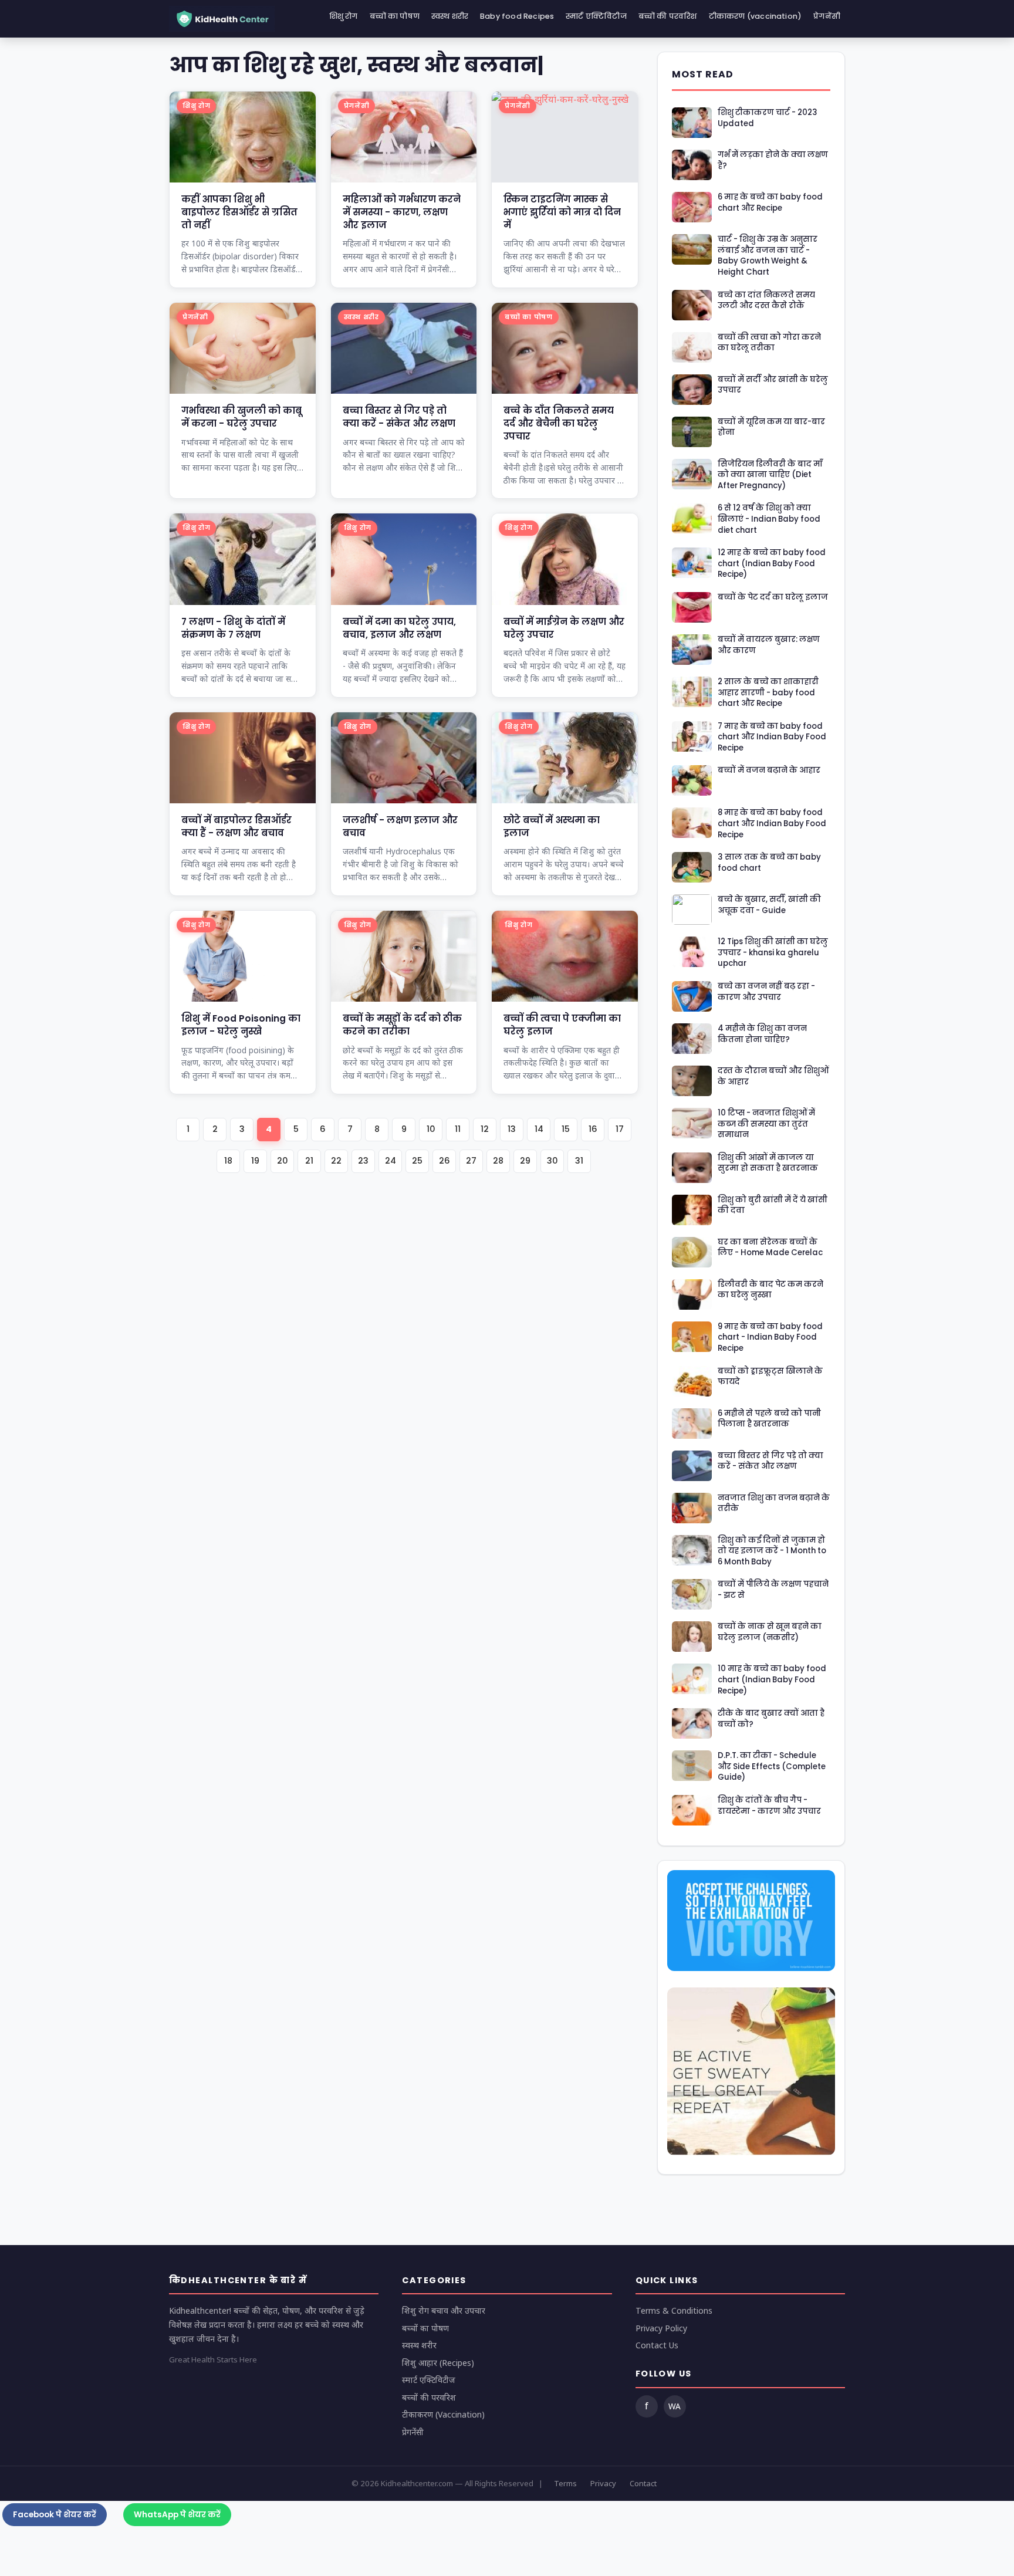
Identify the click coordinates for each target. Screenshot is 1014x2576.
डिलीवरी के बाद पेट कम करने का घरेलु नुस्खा (770, 1290)
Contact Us (657, 2345)
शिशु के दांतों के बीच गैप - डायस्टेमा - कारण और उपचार (769, 1806)
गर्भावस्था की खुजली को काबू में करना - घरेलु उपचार (241, 417)
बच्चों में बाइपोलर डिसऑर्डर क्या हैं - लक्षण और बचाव (236, 826)
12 (485, 1129)
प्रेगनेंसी (827, 16)
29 (525, 1161)
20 (283, 1161)
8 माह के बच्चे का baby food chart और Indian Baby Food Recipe (772, 824)
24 (391, 1161)
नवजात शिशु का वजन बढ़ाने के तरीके (774, 1504)
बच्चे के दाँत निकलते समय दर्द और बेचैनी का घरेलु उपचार (559, 423)
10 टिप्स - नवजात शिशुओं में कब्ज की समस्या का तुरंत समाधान (766, 1124)
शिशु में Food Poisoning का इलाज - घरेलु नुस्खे (241, 1025)
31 (579, 1161)
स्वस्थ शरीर (450, 16)
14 (539, 1129)
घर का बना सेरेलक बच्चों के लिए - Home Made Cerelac (770, 1248)
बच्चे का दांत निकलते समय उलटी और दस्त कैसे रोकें (766, 301)
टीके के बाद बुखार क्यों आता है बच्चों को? (771, 1719)
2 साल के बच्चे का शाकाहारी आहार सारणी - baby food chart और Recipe (768, 693)
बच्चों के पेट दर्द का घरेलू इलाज (773, 597)
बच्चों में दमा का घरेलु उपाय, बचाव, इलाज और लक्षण (399, 628)
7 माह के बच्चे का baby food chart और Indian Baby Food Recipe (772, 737)
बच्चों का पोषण (395, 16)
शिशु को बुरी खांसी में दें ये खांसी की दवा (773, 1206)
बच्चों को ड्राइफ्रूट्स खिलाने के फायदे (770, 1377)
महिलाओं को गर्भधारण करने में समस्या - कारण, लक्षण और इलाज (402, 212)
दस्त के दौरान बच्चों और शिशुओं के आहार (773, 1076)
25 (417, 1161)
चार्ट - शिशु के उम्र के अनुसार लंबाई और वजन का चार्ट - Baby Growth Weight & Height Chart (768, 256)
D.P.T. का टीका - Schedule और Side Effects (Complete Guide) (772, 1767)
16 (593, 1129)
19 (255, 1161)
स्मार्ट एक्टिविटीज (596, 16)
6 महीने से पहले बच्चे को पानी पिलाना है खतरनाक (769, 1419)
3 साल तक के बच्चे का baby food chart (769, 863)
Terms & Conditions (674, 2310)
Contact (643, 2483)
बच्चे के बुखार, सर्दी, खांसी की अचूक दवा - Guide (769, 905)
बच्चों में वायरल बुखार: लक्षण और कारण (769, 645)
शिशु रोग (344, 16)
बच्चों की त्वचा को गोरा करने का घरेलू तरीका (769, 343)
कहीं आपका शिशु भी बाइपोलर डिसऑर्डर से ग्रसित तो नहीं (239, 212)
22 (336, 1161)
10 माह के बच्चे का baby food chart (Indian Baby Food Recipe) (772, 1680)
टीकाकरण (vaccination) (756, 16)
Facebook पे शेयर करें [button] (55, 2515)
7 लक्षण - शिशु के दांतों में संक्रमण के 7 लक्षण (233, 628)
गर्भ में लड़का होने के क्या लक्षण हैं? (773, 160)
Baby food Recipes (517, 16)
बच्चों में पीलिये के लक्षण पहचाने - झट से (773, 1590)
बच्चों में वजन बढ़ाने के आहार (769, 770)
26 (445, 1161)
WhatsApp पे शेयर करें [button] (177, 2515)
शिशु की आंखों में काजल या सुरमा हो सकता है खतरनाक (768, 1163)
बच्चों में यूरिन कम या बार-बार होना (771, 427)
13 (512, 1129)
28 (498, 1161)
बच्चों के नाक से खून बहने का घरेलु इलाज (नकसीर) (770, 1632)
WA (675, 2406)
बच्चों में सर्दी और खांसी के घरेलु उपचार (773, 385)
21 (309, 1161)
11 (458, 1129)
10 (431, 1129)
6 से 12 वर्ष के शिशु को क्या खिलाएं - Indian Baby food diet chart (769, 519)
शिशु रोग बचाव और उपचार (444, 2310)
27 (471, 1161)
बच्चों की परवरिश (668, 16)
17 (620, 1129)
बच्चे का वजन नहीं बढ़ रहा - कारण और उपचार (766, 992)
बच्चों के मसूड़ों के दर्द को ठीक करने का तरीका (402, 1025)
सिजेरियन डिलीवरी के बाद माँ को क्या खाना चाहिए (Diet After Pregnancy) (770, 475)
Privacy (603, 2483)
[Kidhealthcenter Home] (222, 19)
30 (552, 1161)
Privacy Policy (661, 2328)
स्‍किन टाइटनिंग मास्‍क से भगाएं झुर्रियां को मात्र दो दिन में (562, 212)
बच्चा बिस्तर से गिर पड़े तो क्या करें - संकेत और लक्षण (399, 417)
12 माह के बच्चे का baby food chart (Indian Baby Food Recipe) (772, 564)
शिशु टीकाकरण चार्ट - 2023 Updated (768, 118)
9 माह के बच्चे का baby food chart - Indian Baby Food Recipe (770, 1338)
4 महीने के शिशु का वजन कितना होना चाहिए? (762, 1034)
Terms (565, 2483)
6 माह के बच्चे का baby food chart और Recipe (770, 203)
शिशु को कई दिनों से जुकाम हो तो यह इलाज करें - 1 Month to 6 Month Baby (772, 1551)
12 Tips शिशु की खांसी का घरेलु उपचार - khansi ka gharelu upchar (773, 953)
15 (566, 1129)
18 (228, 1161)
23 (363, 1161)
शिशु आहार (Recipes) (438, 2363)
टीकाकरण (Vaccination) (443, 2414)
